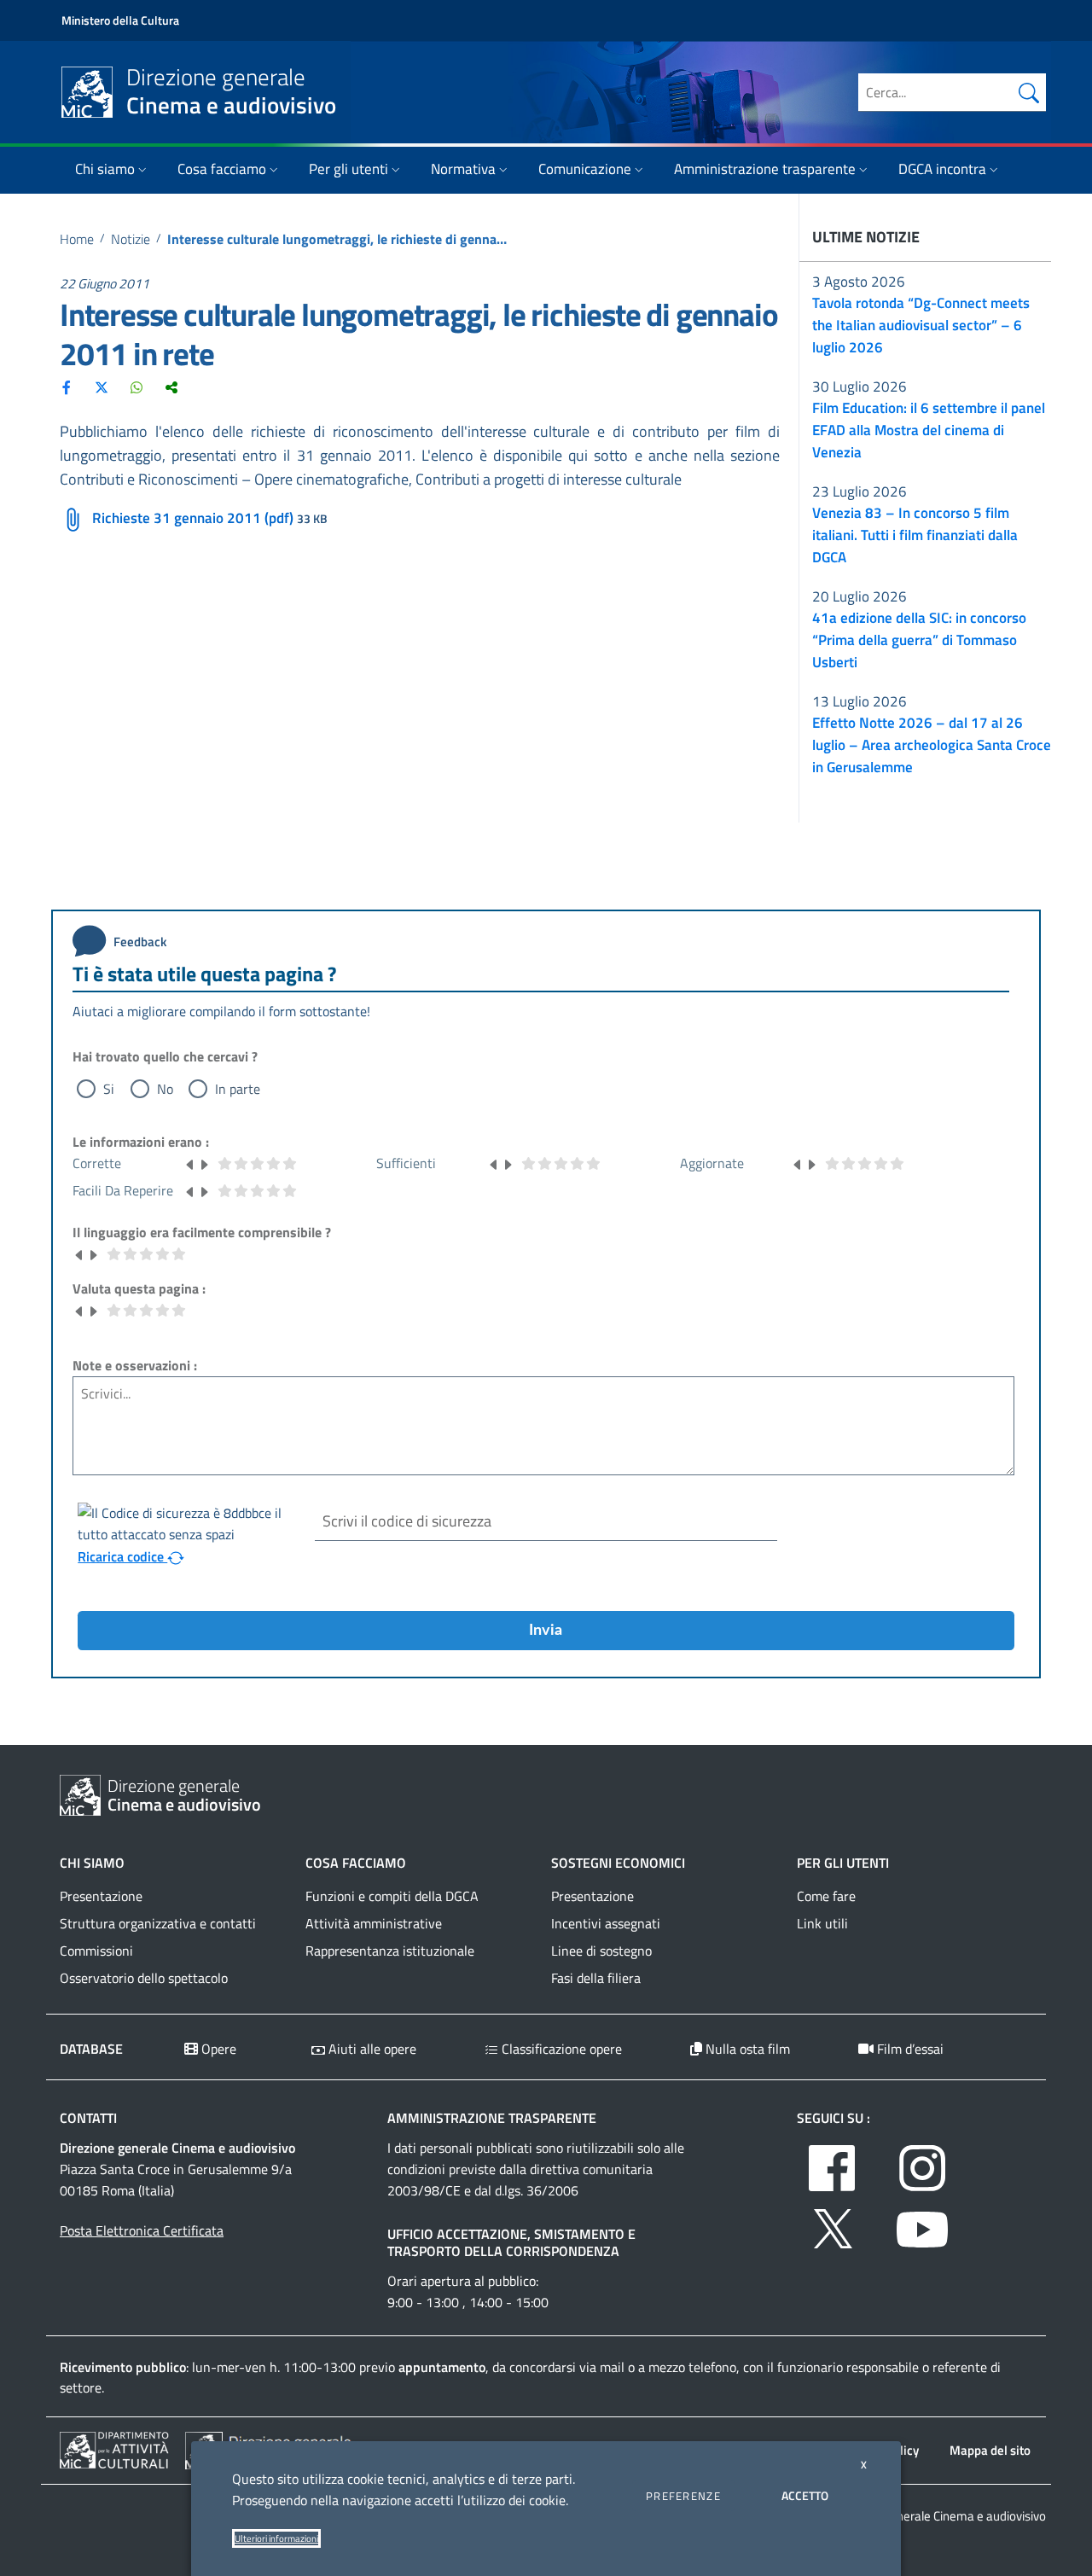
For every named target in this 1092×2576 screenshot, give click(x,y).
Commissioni (96, 1951)
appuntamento (442, 2367)
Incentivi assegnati (606, 1923)
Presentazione (101, 1896)
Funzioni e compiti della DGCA (392, 1896)
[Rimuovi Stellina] (190, 1163)
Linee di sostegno (601, 1951)
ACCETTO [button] (805, 2495)
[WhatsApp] (136, 387)
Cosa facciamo (222, 169)
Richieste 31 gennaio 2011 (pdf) (193, 518)
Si (109, 1089)
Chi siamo (105, 169)
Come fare (826, 1896)
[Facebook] (67, 387)
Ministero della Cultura (120, 20)
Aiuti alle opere (371, 2049)
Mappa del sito (990, 2450)
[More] (171, 387)
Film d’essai (909, 2049)
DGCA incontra (942, 169)
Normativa (463, 169)
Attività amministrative (374, 1923)
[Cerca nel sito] (1029, 92)
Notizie (131, 239)
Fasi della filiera (596, 1978)
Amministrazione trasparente (765, 169)
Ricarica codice (122, 1556)
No (165, 1089)
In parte (238, 1089)
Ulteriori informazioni (276, 2538)
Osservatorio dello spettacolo (144, 1978)
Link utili (822, 1923)
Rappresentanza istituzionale (390, 1951)
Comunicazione (585, 169)
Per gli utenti (349, 169)
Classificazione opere (560, 2049)
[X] (102, 387)
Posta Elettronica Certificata (142, 2230)
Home (77, 239)
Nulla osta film (746, 2049)
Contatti (88, 2118)
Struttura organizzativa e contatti (158, 1923)
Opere (217, 2049)
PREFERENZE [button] (683, 2496)
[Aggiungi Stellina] (204, 1163)
